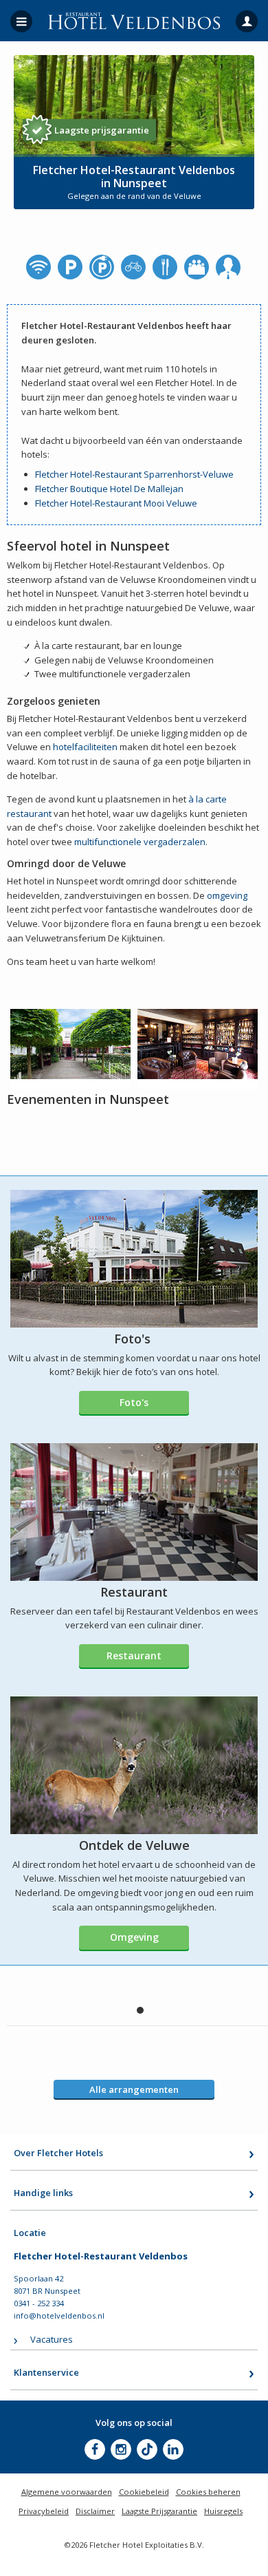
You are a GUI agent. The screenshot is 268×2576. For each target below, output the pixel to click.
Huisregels (223, 2511)
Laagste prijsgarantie (102, 130)
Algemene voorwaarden (67, 2492)
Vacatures (52, 2339)
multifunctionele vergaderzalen (140, 842)
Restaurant (134, 1656)
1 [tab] (140, 2010)
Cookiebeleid (144, 2492)
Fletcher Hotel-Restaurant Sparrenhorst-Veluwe (134, 474)
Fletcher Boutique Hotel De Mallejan (109, 489)
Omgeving (134, 1937)
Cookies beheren (208, 2492)
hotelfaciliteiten (85, 747)
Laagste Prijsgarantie (159, 2511)
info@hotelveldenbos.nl (59, 2316)
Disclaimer (95, 2511)
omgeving (227, 895)
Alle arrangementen (134, 2089)
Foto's (134, 1402)
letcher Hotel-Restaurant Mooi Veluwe (118, 503)
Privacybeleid (44, 2511)
